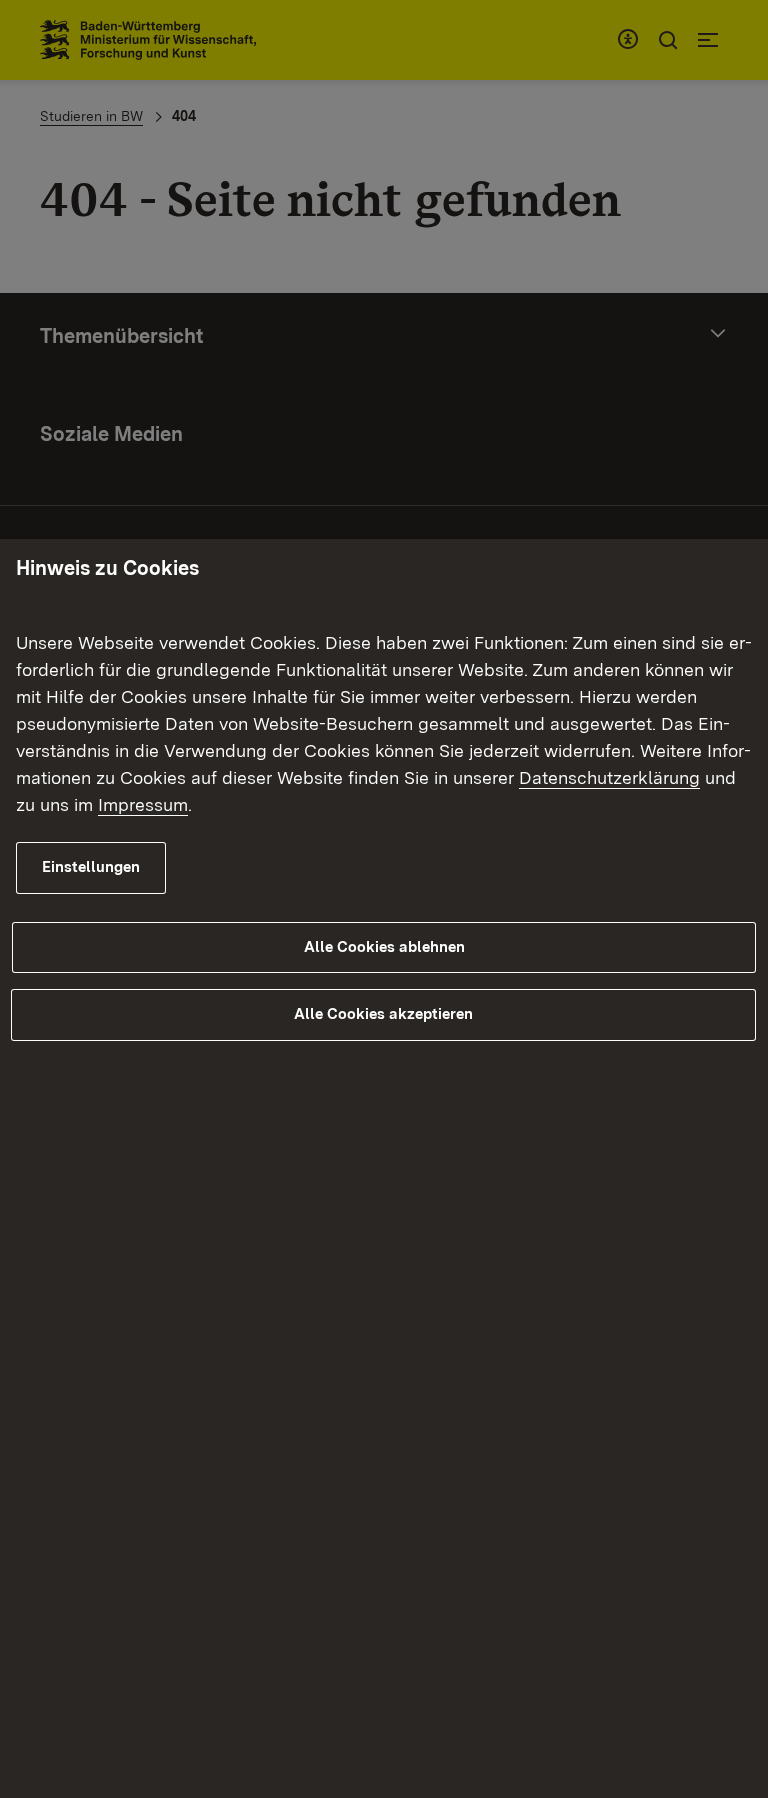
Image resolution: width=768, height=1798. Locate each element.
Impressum (143, 804)
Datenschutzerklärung (609, 777)
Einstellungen (91, 867)
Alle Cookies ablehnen (384, 947)
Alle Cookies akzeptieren (383, 1014)
